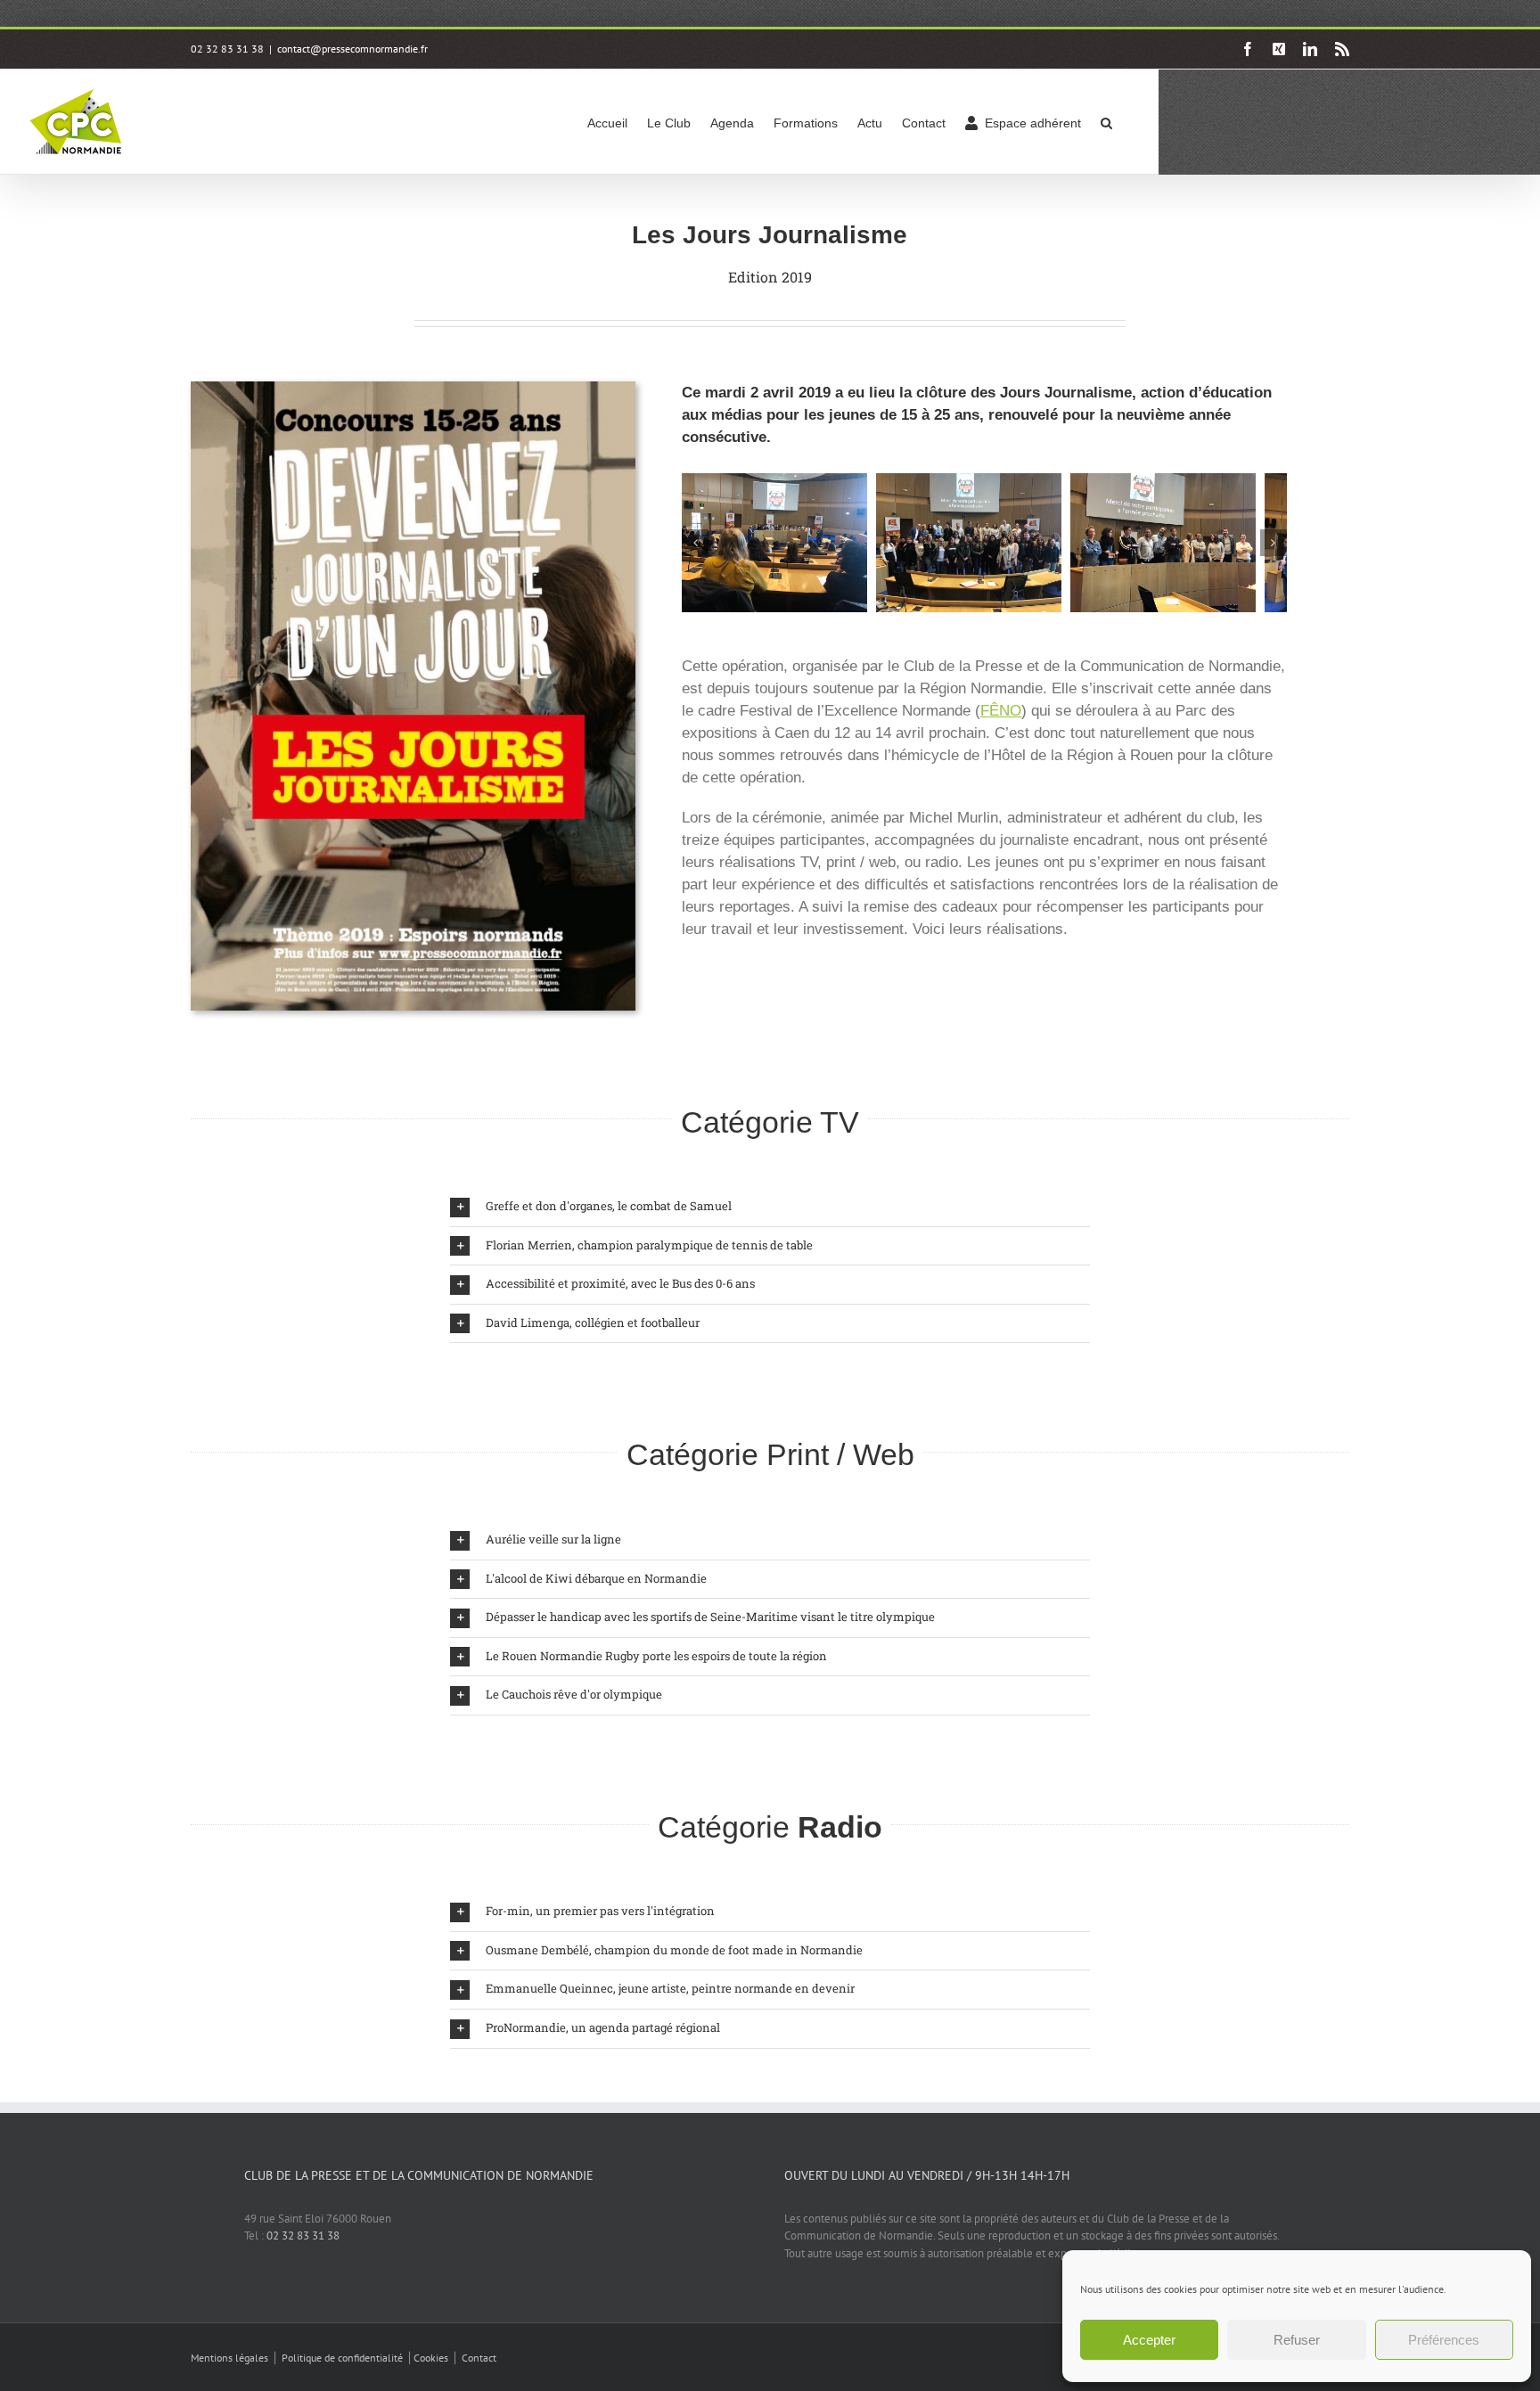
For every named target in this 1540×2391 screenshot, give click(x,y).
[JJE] (1189, 482)
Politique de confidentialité (342, 2358)
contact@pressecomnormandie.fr (352, 49)
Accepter (1149, 2340)
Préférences (1444, 2340)
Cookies (431, 2358)
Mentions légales (229, 2358)
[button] (1106, 122)
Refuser (1297, 2340)
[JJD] (985, 482)
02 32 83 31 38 (303, 2235)
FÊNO (1001, 711)
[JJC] (780, 482)
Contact (479, 2358)
